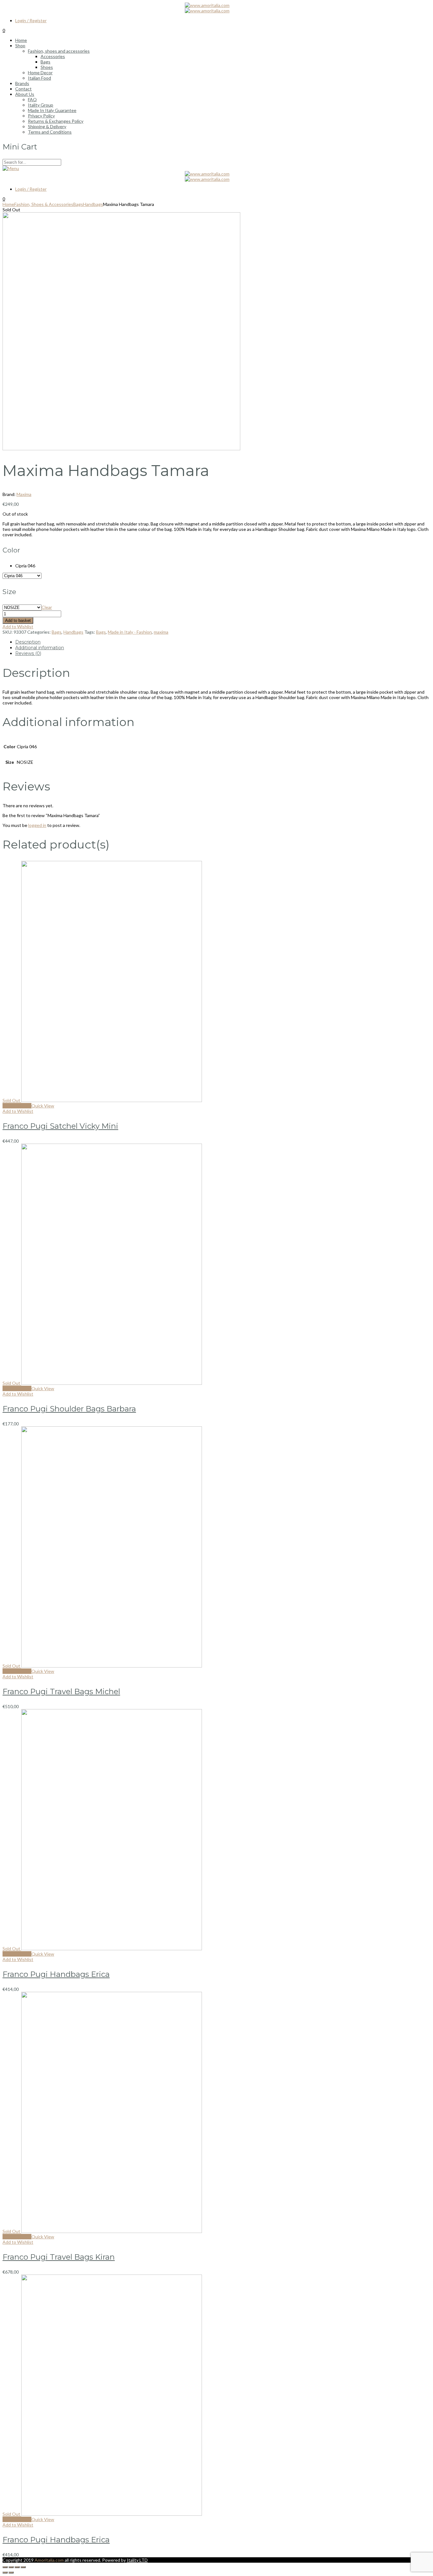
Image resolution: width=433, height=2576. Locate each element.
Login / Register (31, 20)
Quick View (43, 1106)
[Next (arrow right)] (11, 2573)
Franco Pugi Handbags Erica (56, 1974)
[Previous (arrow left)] (5, 2573)
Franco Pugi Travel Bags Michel (61, 1691)
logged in (37, 825)
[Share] (11, 2567)
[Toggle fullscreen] (17, 2567)
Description (28, 642)
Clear (47, 607)
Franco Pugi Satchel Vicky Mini (60, 1126)
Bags (78, 204)
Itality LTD (137, 2560)
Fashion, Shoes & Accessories (44, 204)
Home (8, 204)
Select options (17, 1106)
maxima (161, 632)
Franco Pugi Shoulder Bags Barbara (69, 1409)
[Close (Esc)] (5, 2567)
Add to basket (18, 621)
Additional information (40, 648)
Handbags (93, 204)
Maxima (24, 494)
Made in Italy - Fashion (130, 632)
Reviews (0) (28, 653)
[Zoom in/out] (23, 2567)
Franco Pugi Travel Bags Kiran (59, 2257)
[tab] (223, 642)
